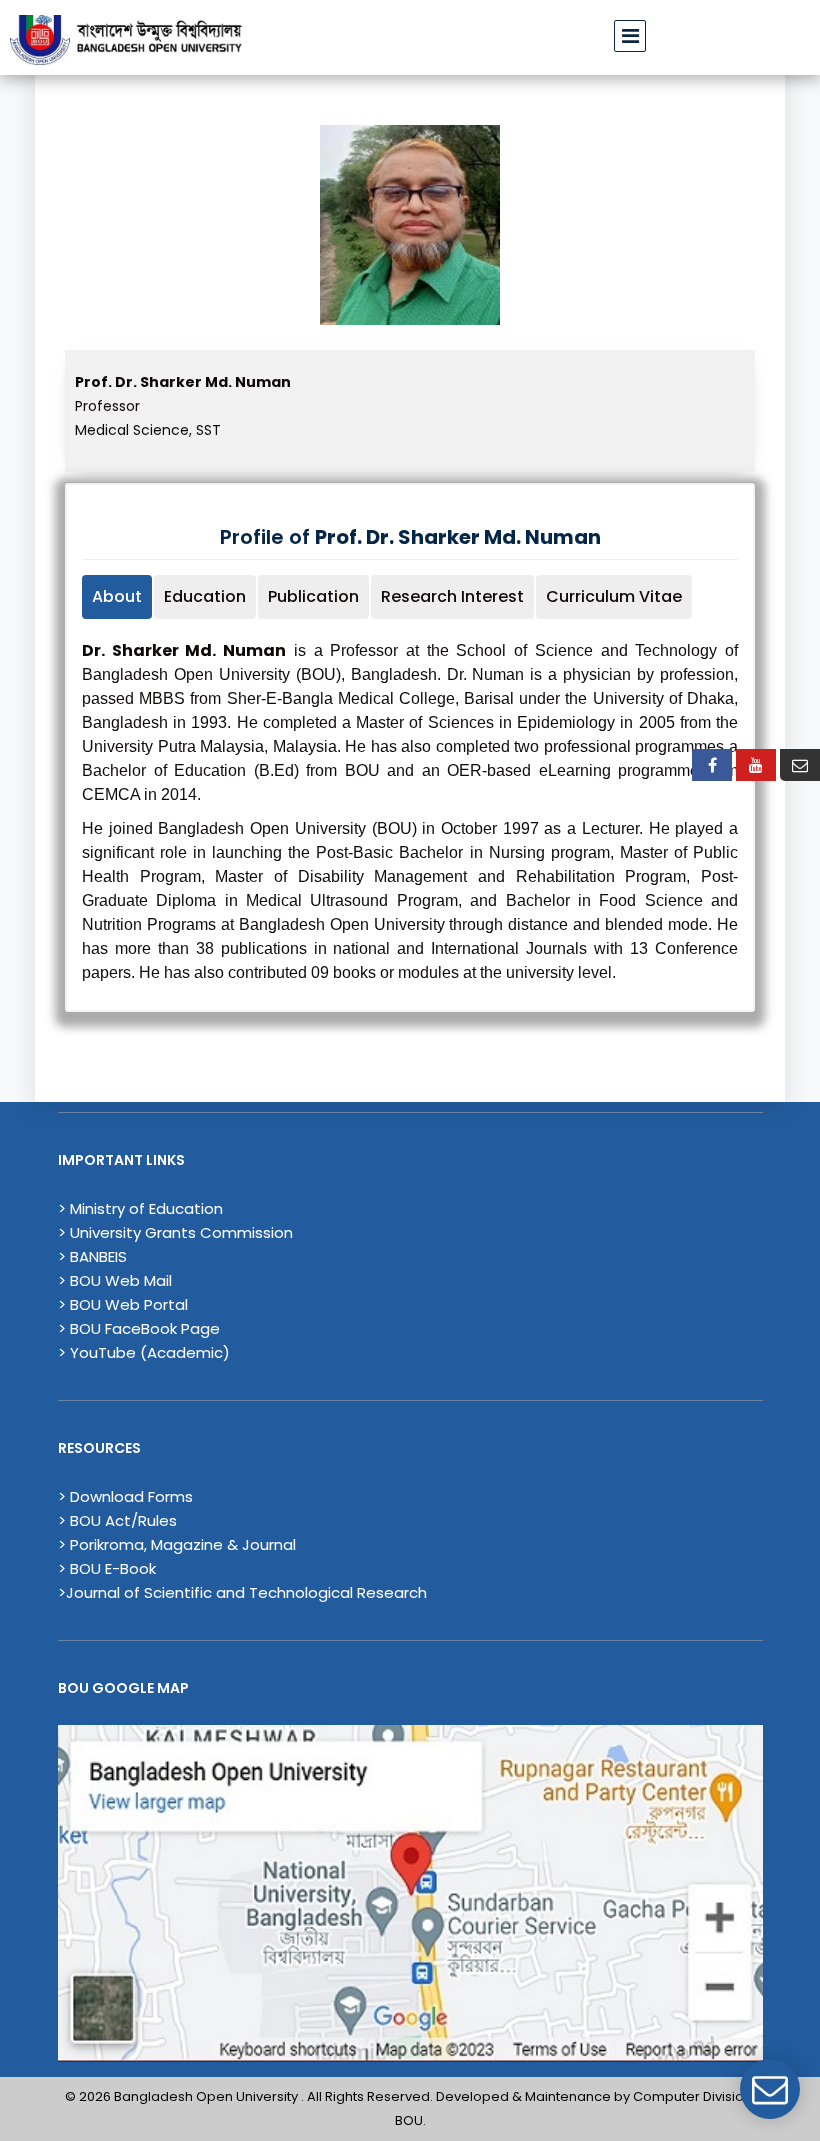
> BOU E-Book (107, 1568)
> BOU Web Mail (115, 1280)
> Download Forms (125, 1496)
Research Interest (452, 596)
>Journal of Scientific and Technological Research (242, 1592)
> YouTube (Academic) (144, 1352)
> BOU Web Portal (123, 1304)
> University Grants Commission (175, 1232)
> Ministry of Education (140, 1208)
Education (205, 596)
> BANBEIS (92, 1256)
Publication (313, 596)
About (117, 596)
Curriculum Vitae (614, 596)
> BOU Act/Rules (117, 1520)
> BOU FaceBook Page (139, 1328)
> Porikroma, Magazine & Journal (177, 1544)
